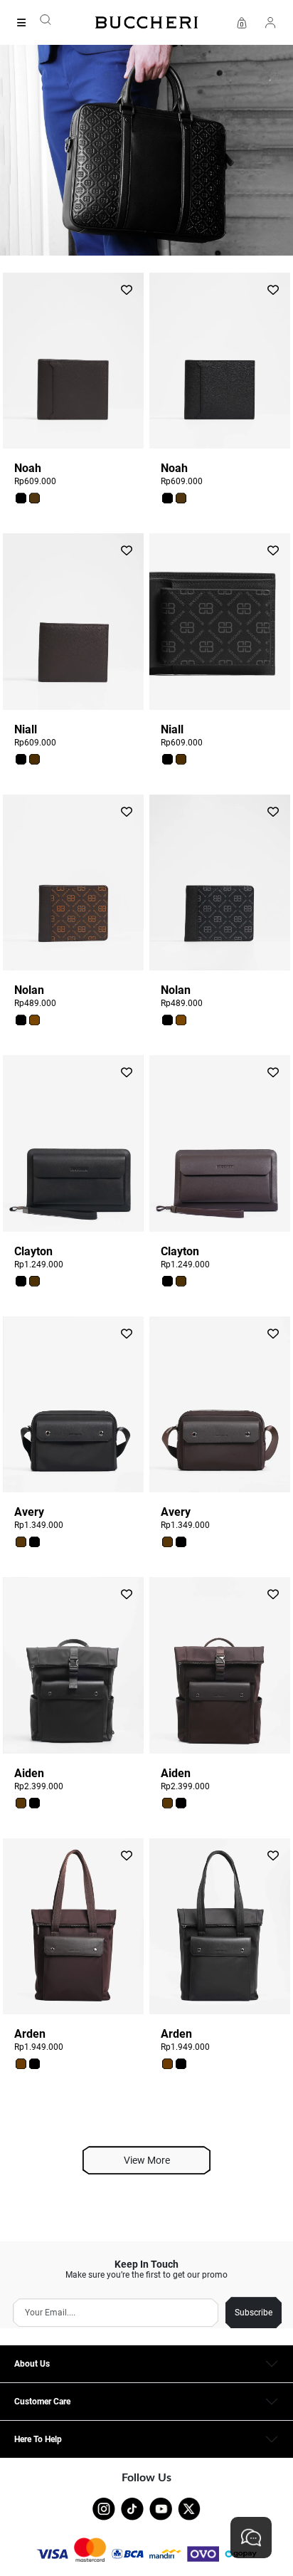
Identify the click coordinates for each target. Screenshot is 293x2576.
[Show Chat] (251, 2538)
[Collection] (26, 23)
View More (147, 2160)
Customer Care (42, 2402)
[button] (21, 498)
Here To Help (38, 2439)
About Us (32, 2364)
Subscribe (254, 2313)
